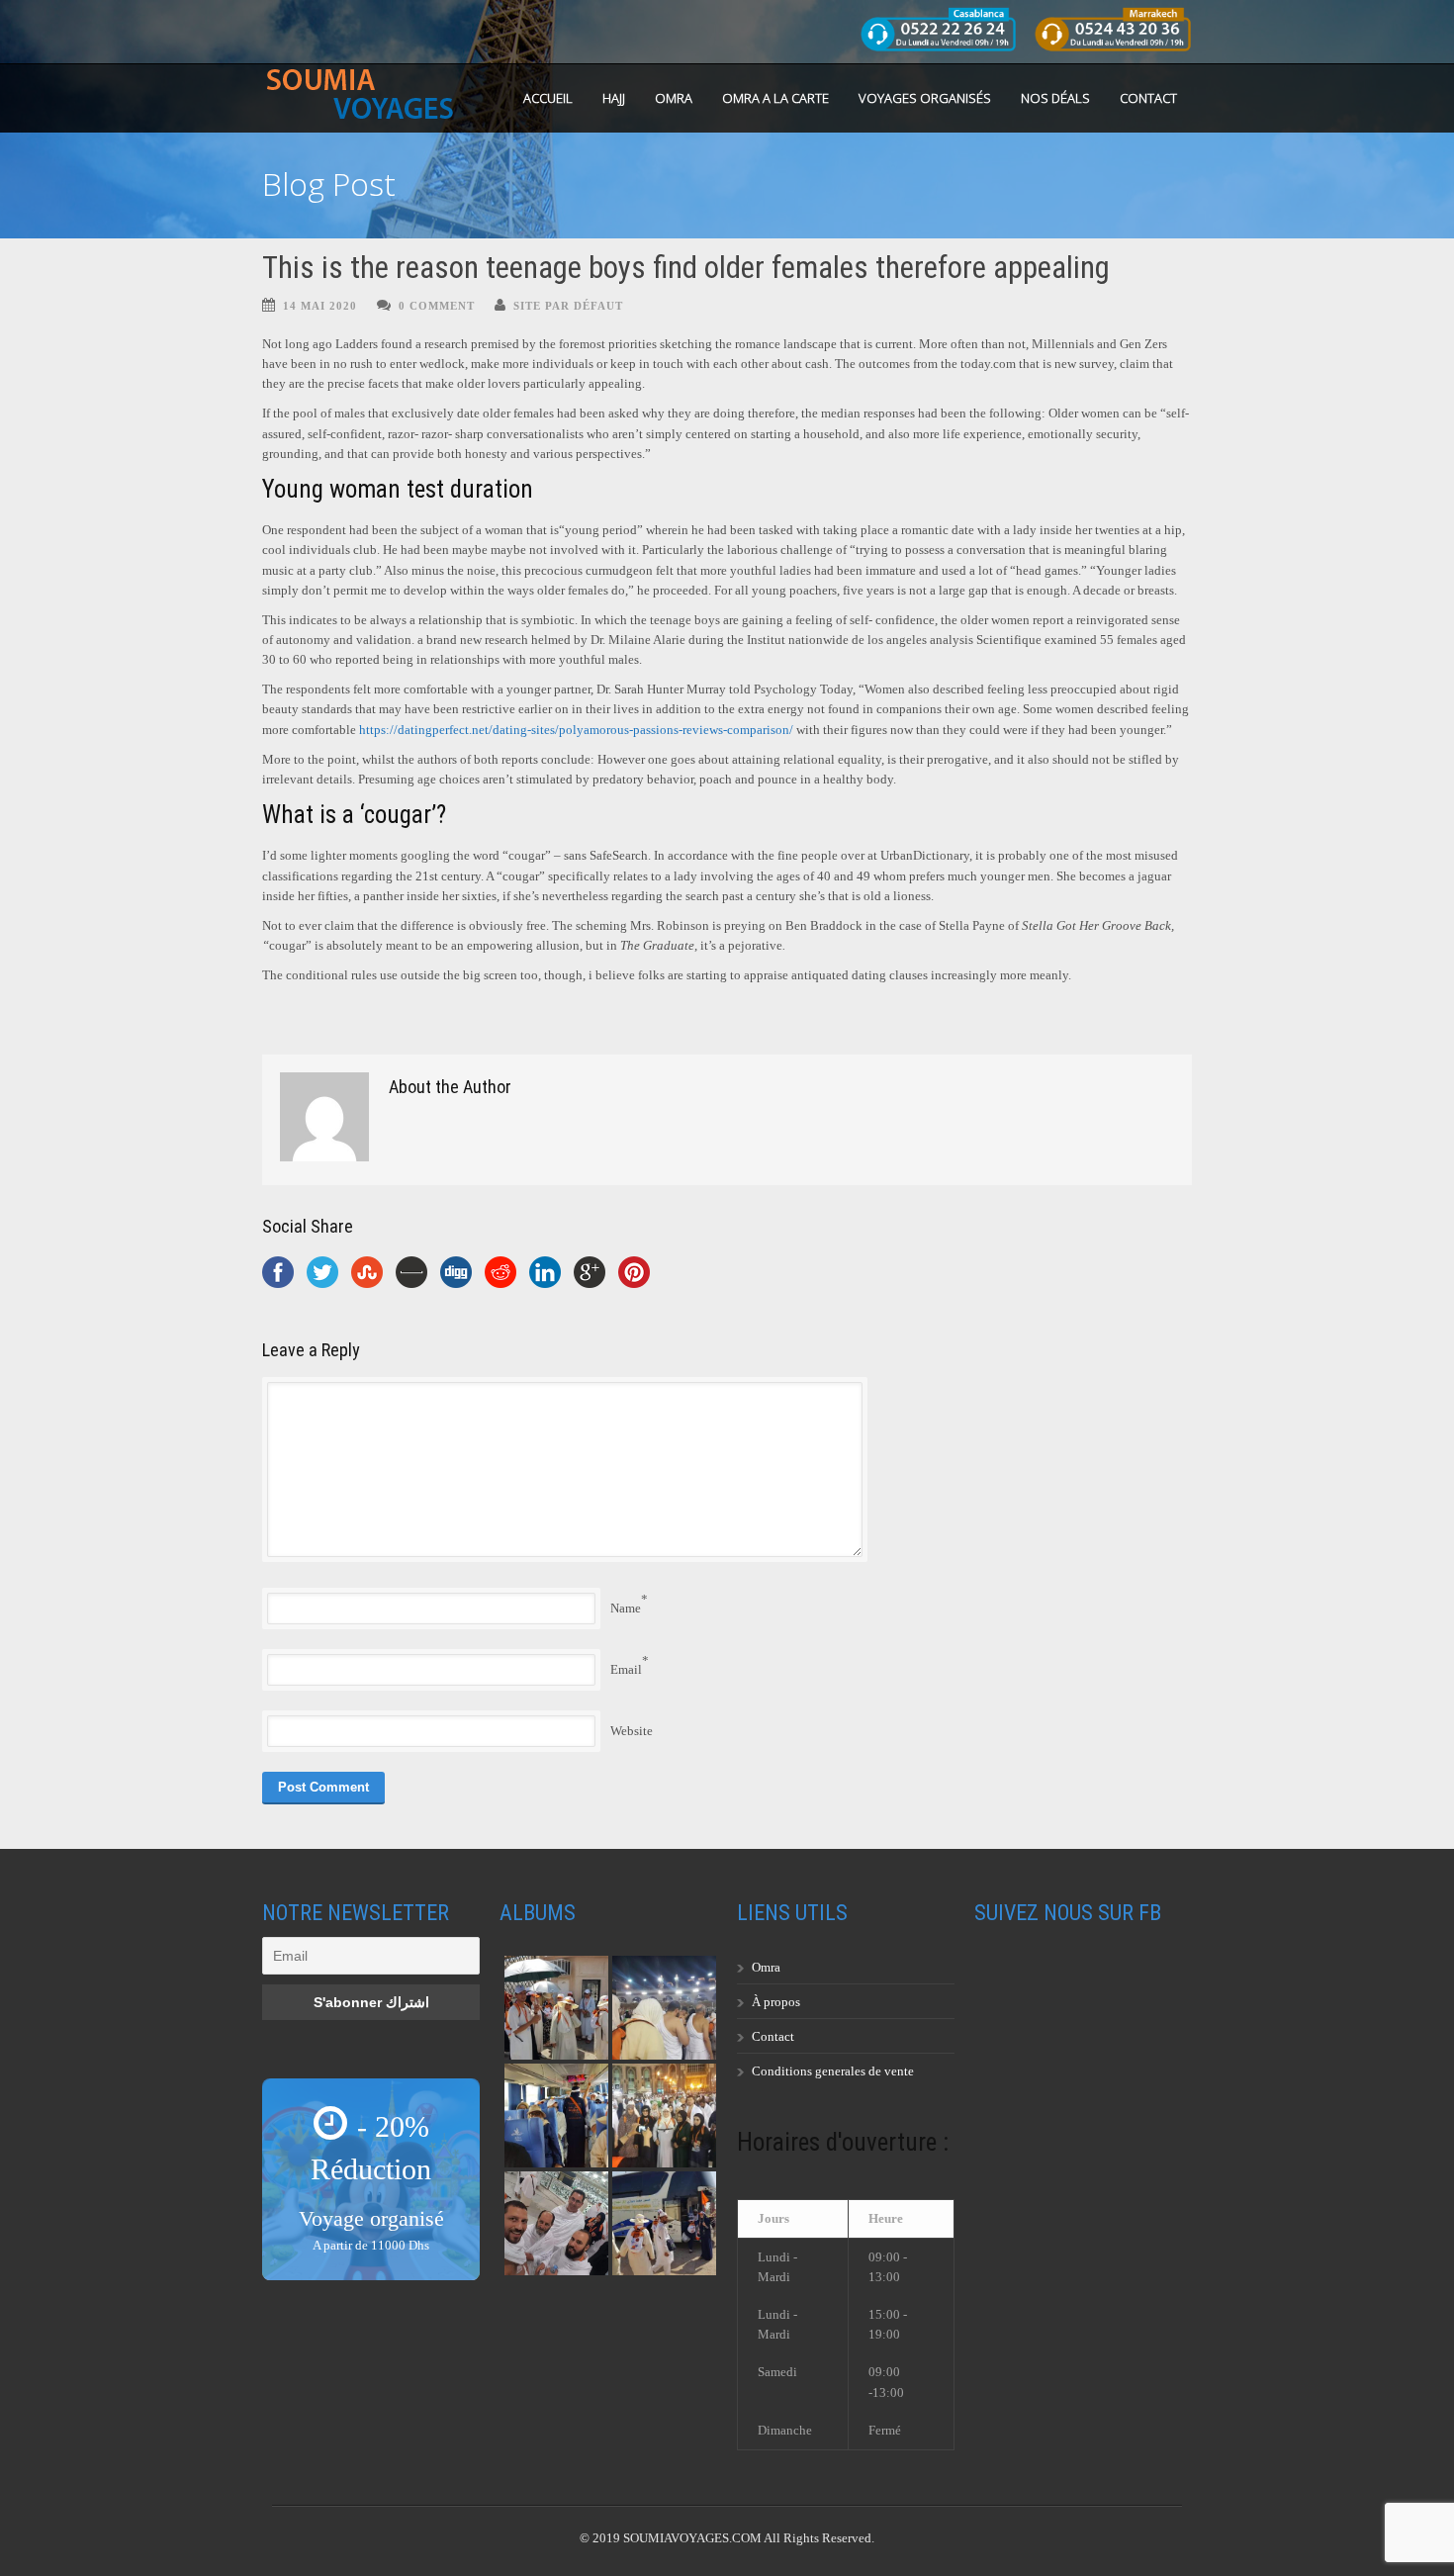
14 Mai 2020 (320, 306)
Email (626, 1669)
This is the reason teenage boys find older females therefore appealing (686, 268)
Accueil (548, 98)
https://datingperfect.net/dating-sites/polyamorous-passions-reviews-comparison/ (576, 730)
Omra (766, 1967)
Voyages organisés (925, 98)
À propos (776, 2002)
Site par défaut (568, 306)
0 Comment (437, 306)
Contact (1148, 98)
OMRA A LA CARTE (775, 98)
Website (632, 1731)
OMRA (674, 98)
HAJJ (614, 98)
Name (626, 1608)
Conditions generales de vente (833, 2071)
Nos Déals (1055, 98)
